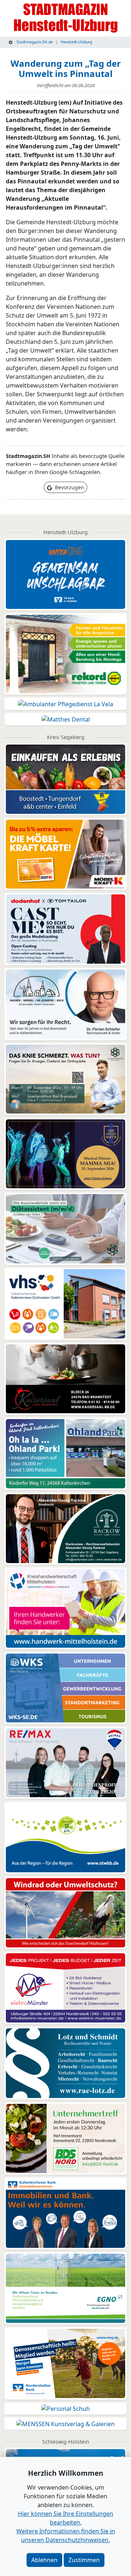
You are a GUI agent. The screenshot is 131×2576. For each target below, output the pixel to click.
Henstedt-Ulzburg (76, 42)
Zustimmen (84, 2560)
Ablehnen (44, 2560)
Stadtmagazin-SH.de (34, 42)
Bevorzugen (69, 487)
